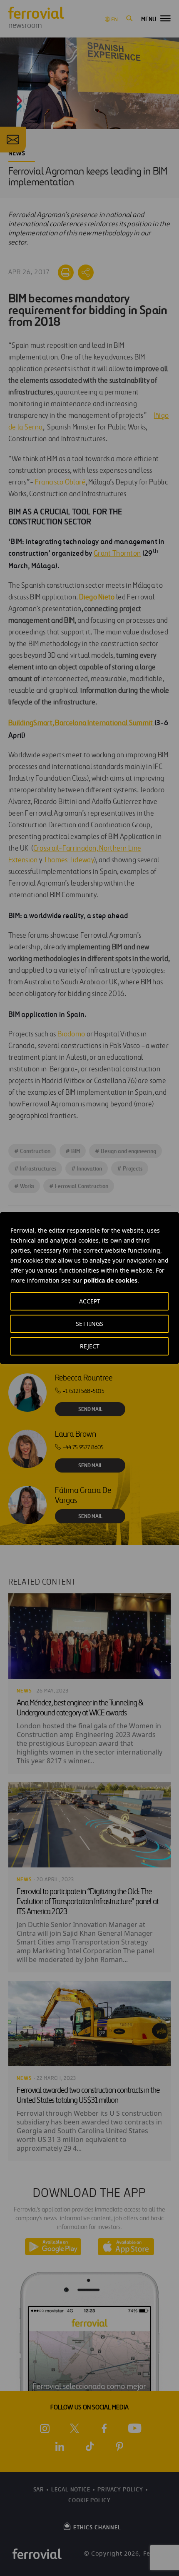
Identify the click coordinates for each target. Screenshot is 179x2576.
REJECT (90, 1346)
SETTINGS (89, 1324)
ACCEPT (90, 1301)
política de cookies (111, 1280)
